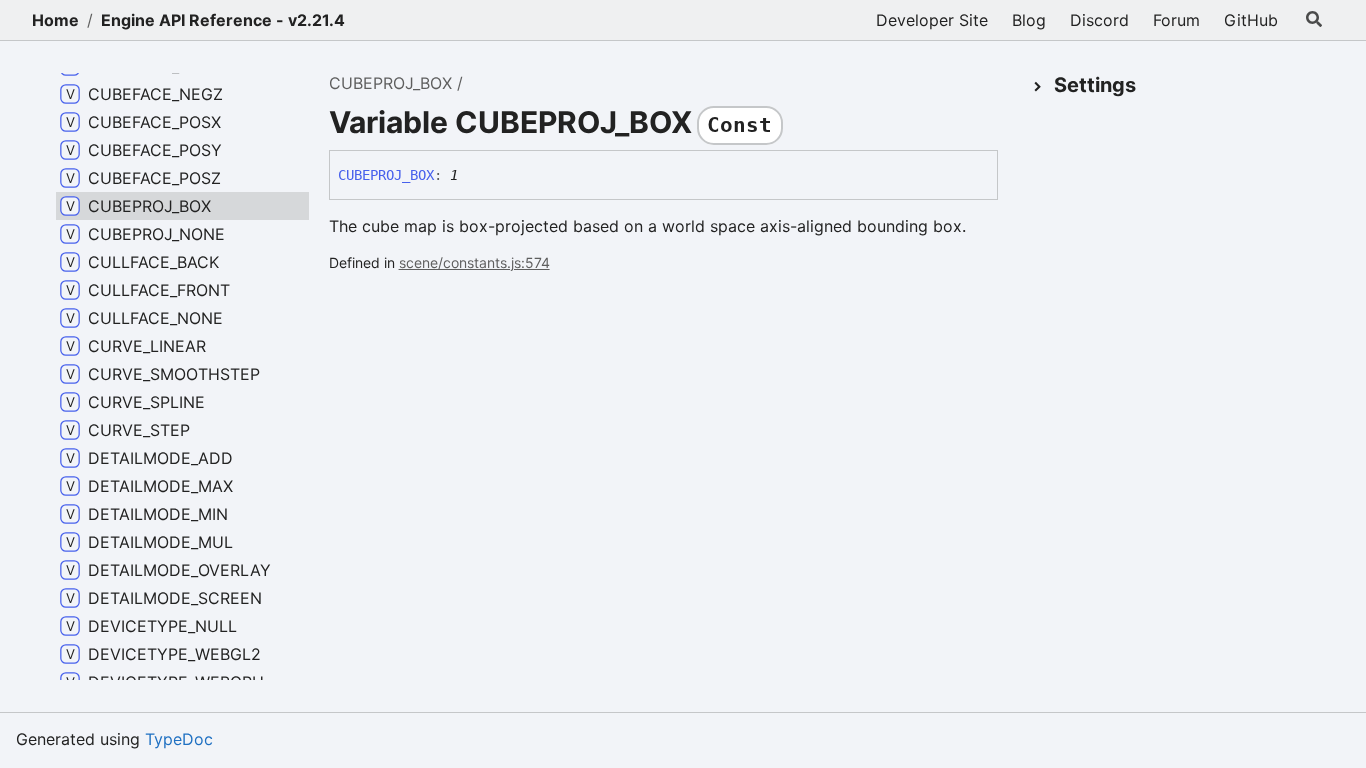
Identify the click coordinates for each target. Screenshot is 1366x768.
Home (55, 20)
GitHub (1251, 20)
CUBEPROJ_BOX (390, 83)
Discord (1099, 20)
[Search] (1314, 20)
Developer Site (932, 20)
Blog (1029, 20)
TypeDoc (179, 739)
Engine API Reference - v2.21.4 (223, 20)
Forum (1176, 20)
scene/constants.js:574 (474, 262)
